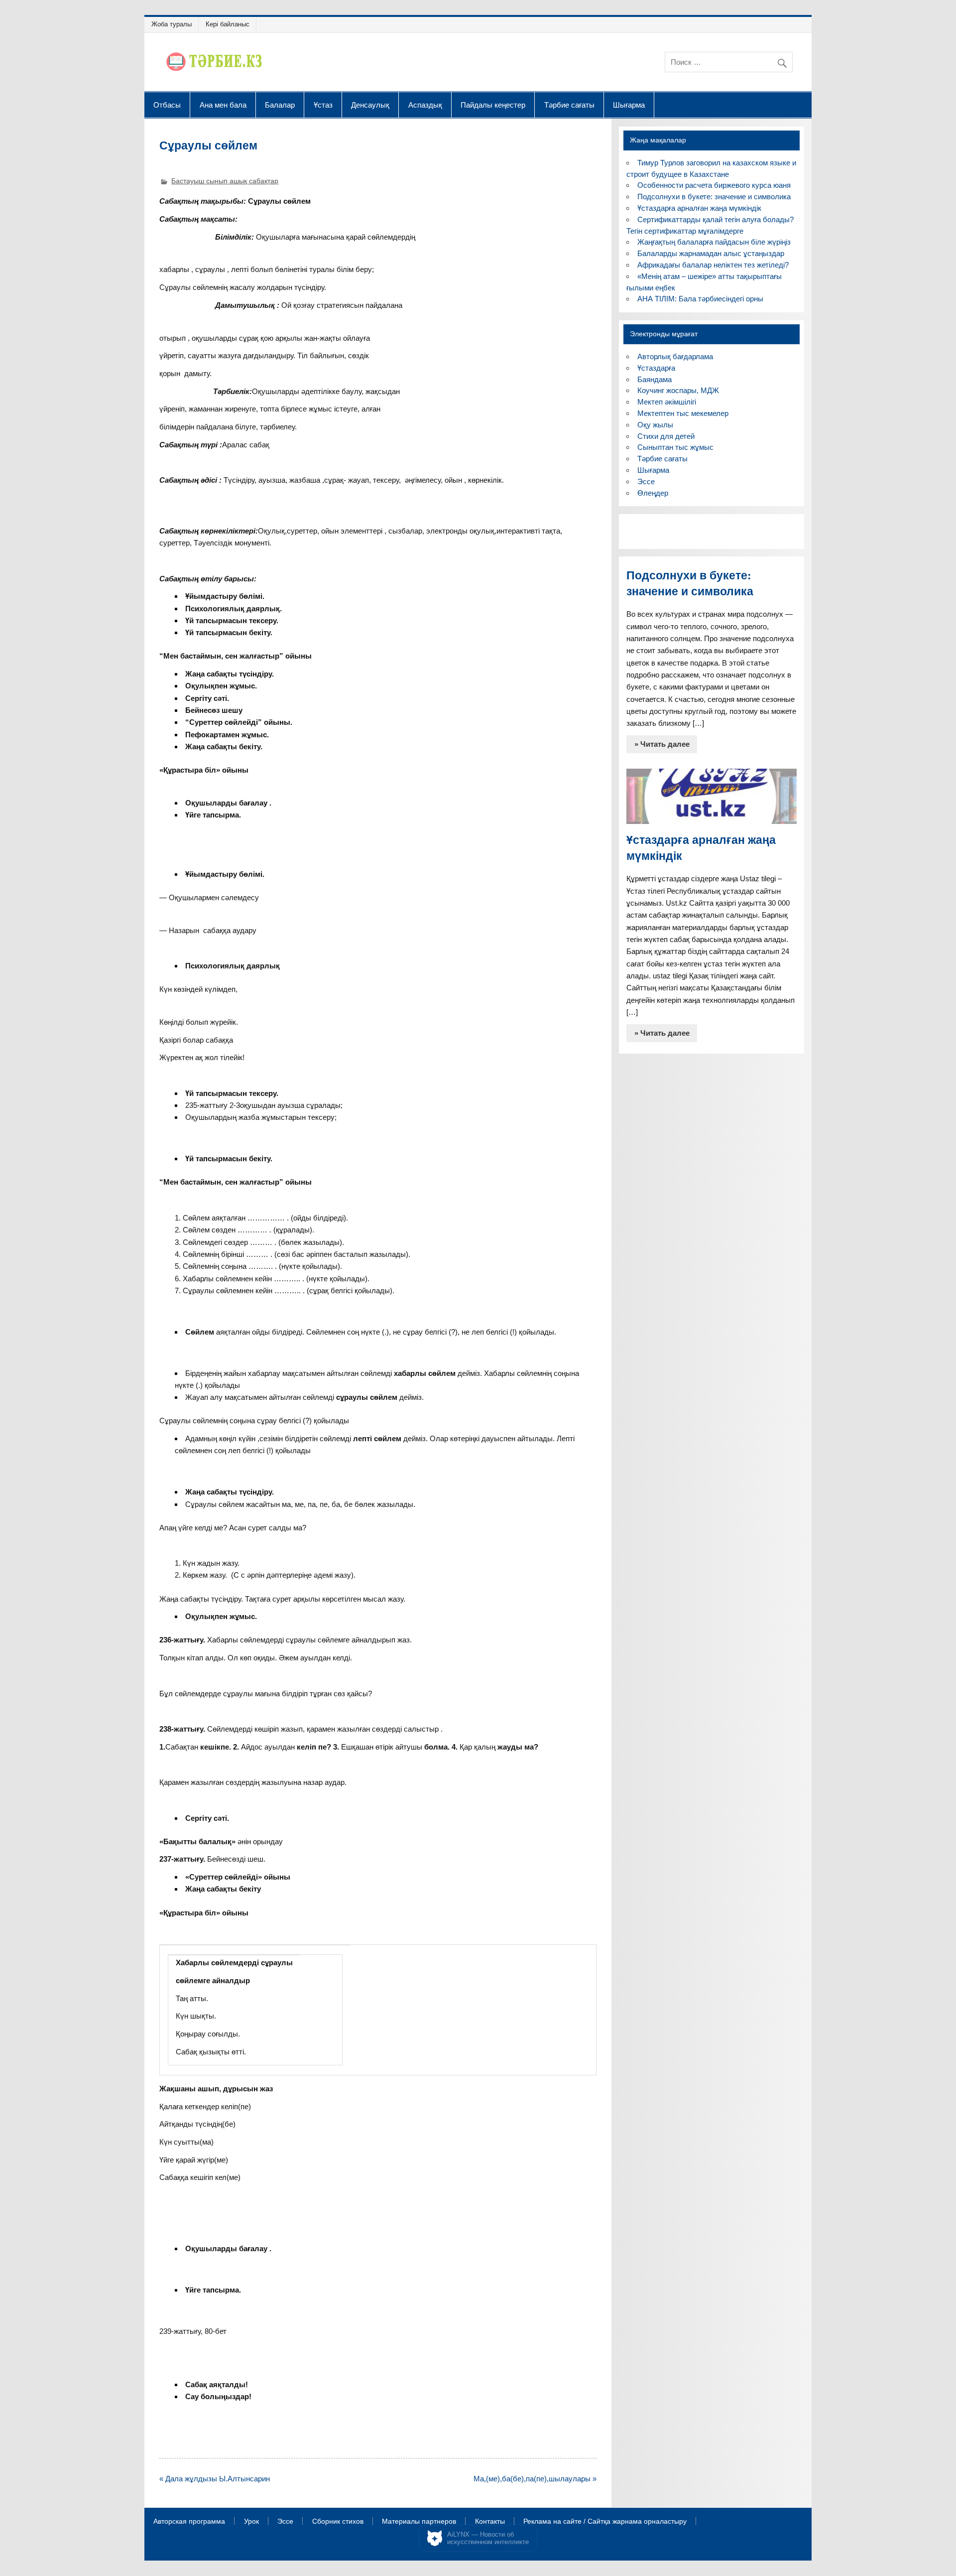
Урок (251, 2522)
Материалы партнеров (419, 2522)
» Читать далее (662, 744)
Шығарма (629, 105)
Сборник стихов (338, 2522)
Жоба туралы (172, 24)
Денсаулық (370, 105)
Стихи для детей (666, 436)
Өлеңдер (653, 493)
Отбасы (167, 105)
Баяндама (655, 379)
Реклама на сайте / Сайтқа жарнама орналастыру (605, 2522)
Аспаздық (425, 105)
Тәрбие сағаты (569, 105)
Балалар (280, 105)
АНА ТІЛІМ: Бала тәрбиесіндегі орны (700, 299)
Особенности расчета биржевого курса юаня (714, 185)
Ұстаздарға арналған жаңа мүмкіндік (699, 208)
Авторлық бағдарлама (675, 356)
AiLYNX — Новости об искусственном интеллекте (488, 2538)
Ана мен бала (223, 105)
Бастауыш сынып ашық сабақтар (225, 181)
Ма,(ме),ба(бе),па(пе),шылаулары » (535, 2479)
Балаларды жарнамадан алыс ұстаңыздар (711, 253)
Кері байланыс (228, 24)
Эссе (646, 481)
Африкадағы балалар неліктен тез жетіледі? (713, 265)
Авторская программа (189, 2522)
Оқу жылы (655, 425)
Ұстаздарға (656, 368)
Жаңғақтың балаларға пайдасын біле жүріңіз (714, 242)
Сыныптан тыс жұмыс (675, 447)
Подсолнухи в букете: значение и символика (714, 197)
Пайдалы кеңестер (493, 105)
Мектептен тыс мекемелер (683, 413)
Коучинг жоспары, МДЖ (678, 390)
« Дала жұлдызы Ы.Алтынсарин (215, 2479)
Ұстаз (323, 105)
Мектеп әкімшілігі (667, 402)
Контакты (490, 2522)
